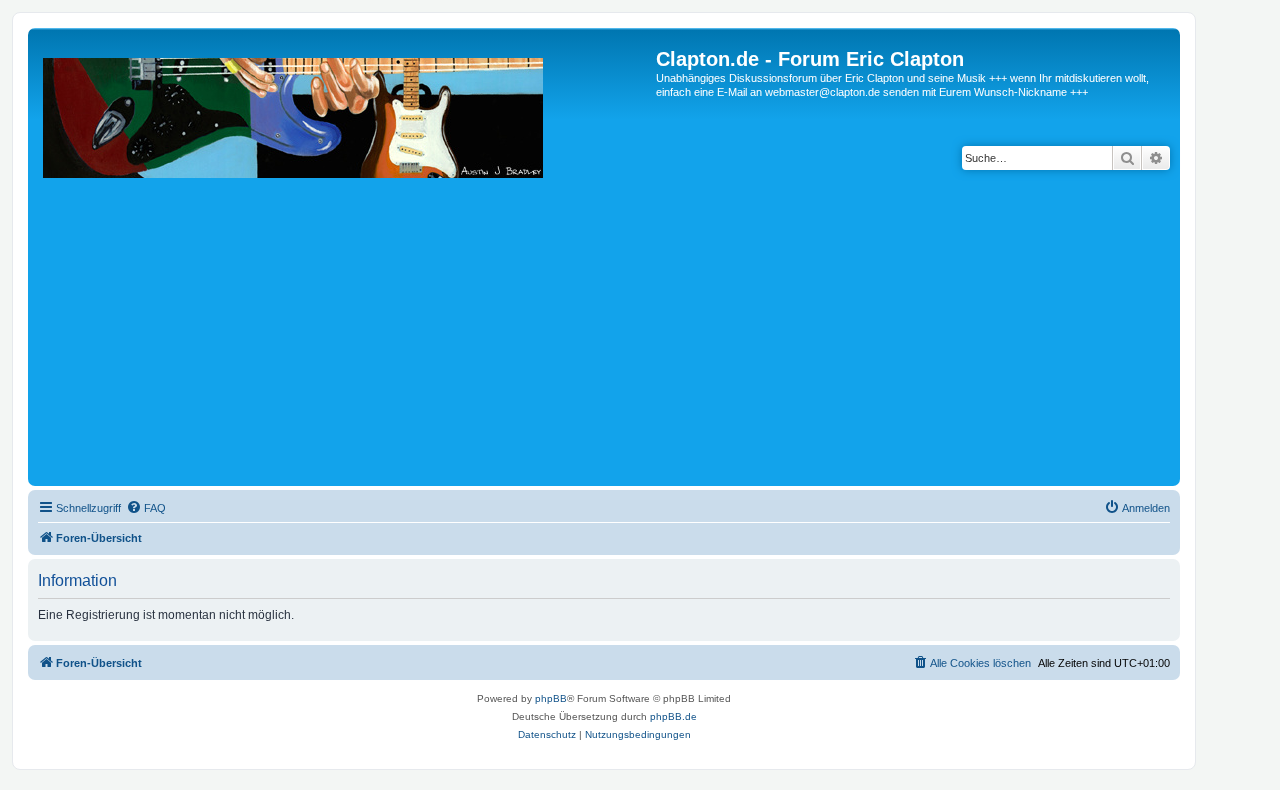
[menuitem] (146, 508)
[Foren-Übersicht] (344, 264)
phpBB (551, 698)
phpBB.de (673, 716)
